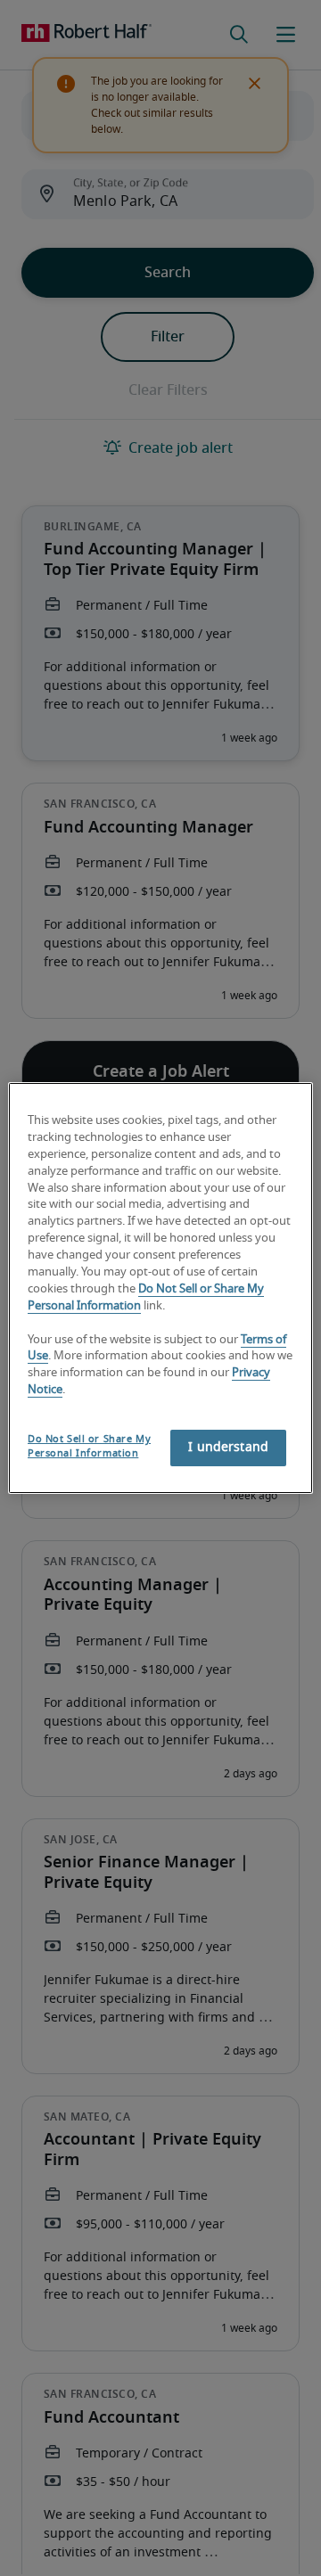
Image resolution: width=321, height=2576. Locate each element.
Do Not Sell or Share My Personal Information (89, 1446)
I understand (228, 1448)
